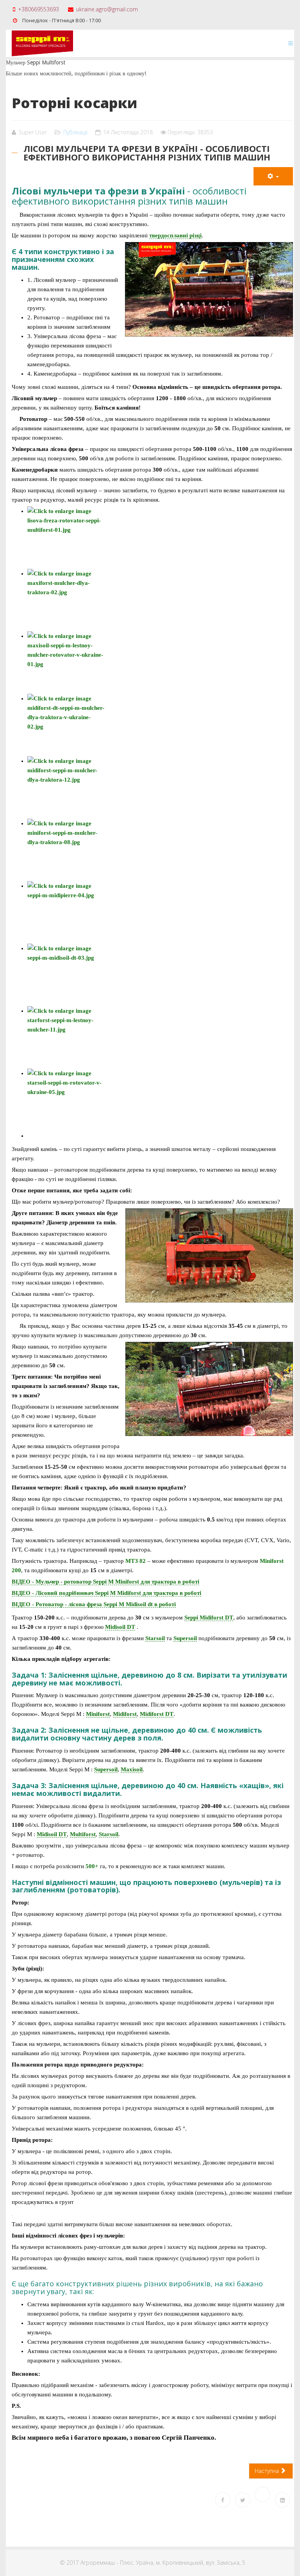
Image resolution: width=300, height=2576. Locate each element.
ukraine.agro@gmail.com (107, 9)
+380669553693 (38, 9)
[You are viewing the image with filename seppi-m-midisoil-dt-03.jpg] (160, 975)
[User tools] (273, 176)
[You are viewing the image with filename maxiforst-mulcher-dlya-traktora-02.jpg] (160, 600)
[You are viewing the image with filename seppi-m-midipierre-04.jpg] (160, 912)
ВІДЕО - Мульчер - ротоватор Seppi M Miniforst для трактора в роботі (105, 1582)
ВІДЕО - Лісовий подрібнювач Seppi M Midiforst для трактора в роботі (106, 1593)
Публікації (75, 132)
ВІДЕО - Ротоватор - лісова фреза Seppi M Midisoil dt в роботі (94, 1604)
